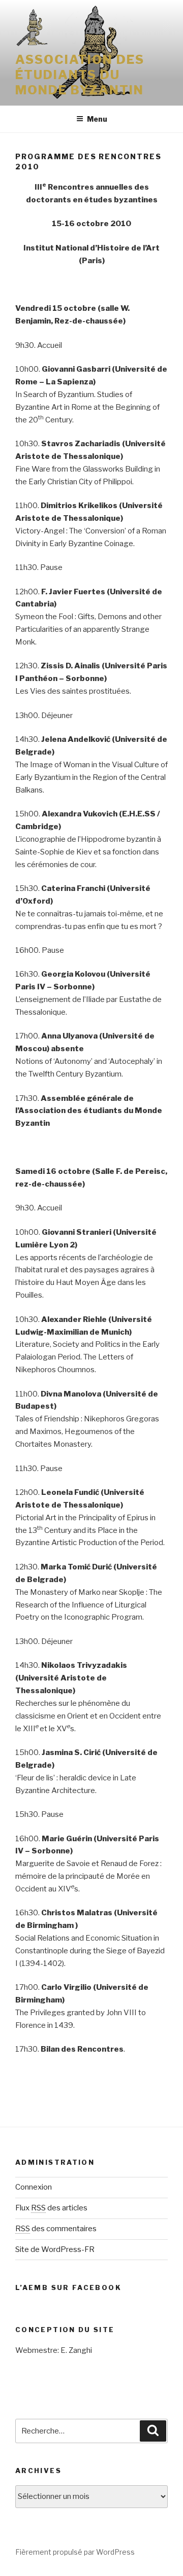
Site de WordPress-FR (55, 2249)
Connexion (34, 2187)
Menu (97, 119)
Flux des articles (51, 2208)
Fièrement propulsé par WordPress (75, 2552)
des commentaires (56, 2229)
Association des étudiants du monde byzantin (80, 75)
